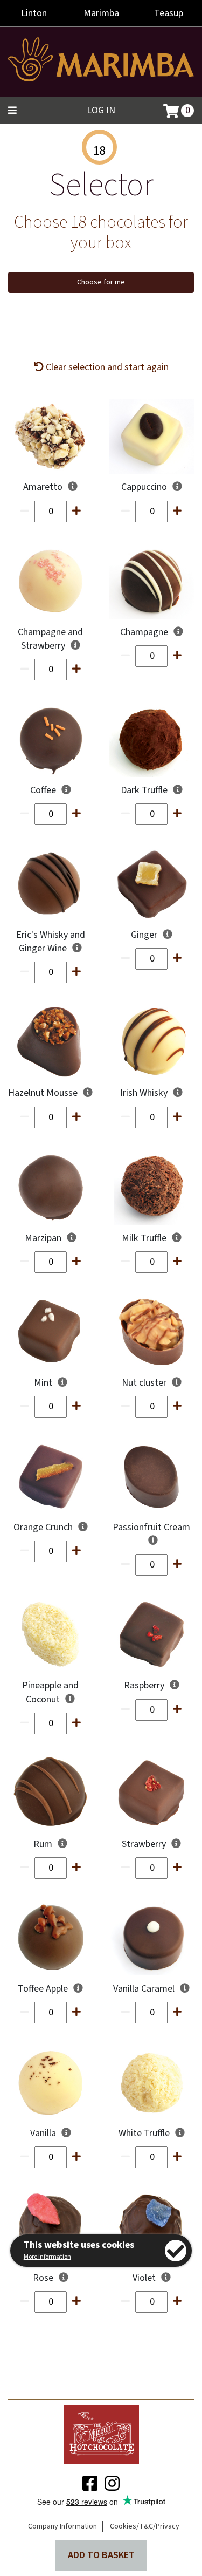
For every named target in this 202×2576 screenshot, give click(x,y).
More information (47, 2257)
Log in (101, 110)
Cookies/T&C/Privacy (145, 2526)
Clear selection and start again (106, 367)
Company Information (62, 2526)
